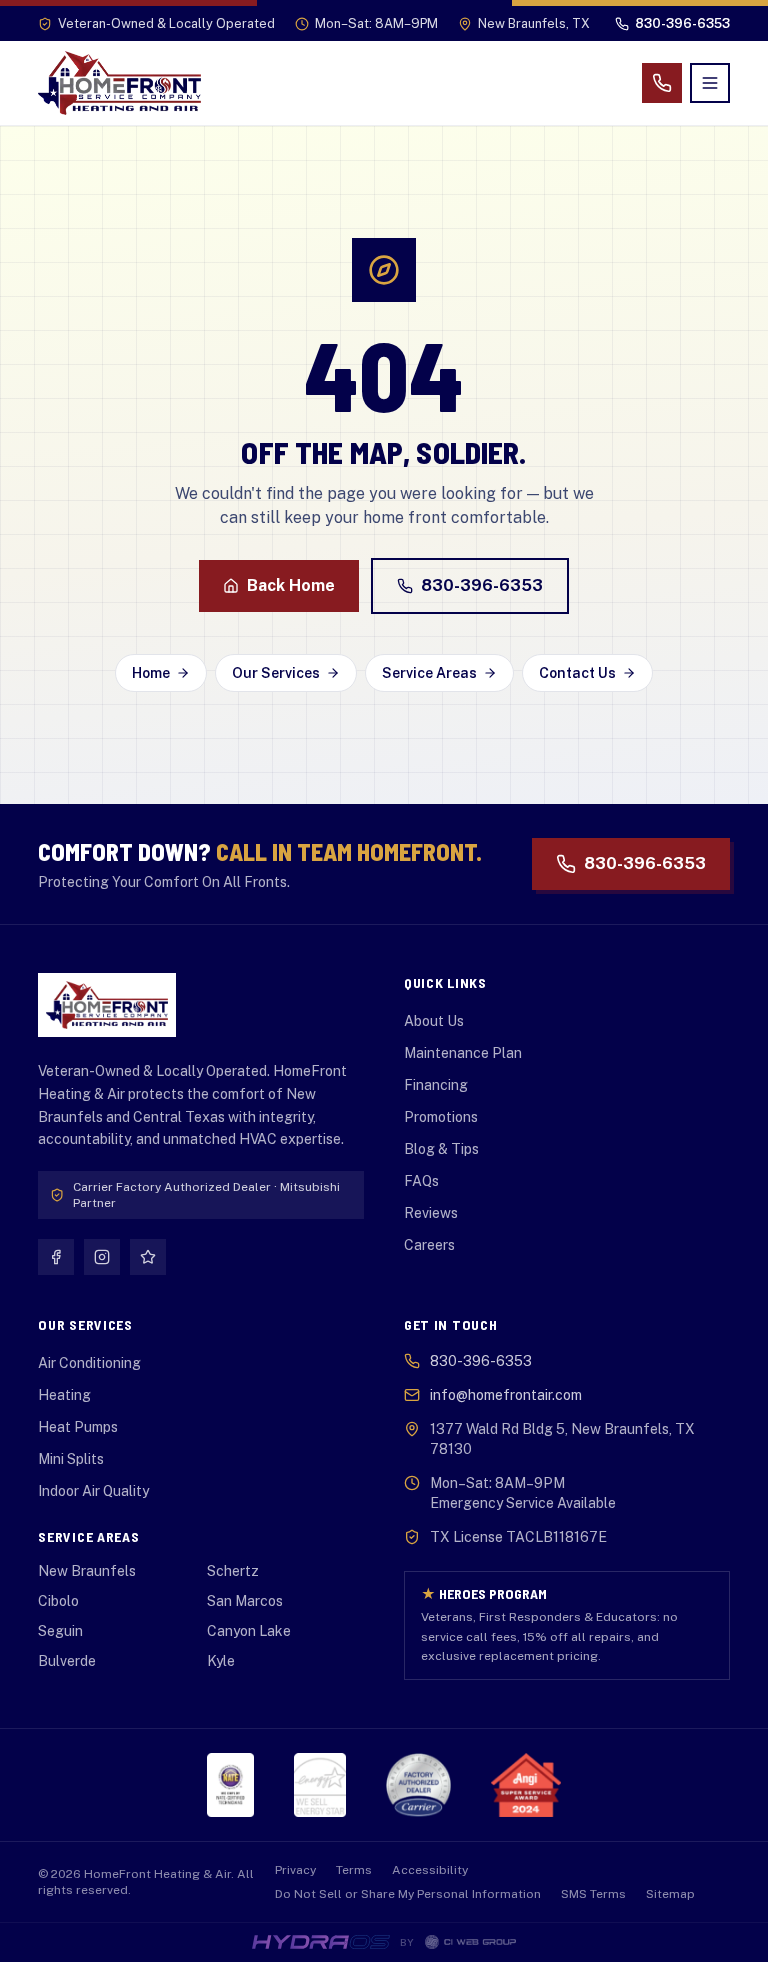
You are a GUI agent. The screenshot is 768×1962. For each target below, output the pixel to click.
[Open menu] (710, 83)
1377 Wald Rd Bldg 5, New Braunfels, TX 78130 (562, 1439)
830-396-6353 (482, 585)
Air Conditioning (89, 1363)
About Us (434, 1021)
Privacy (295, 1870)
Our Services (276, 673)
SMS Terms (593, 1894)
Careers (429, 1245)
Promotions (441, 1117)
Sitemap (670, 1894)
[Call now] (662, 83)
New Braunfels (87, 1571)
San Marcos (245, 1601)
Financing (436, 1085)
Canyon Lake (249, 1631)
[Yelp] (148, 1257)
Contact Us (577, 673)
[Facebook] (56, 1257)
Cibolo (58, 1601)
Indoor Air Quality (93, 1491)
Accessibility (430, 1870)
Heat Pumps (78, 1427)
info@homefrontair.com (506, 1395)
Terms (354, 1870)
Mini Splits (71, 1459)
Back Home (291, 585)
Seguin (60, 1631)
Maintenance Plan (463, 1053)
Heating (64, 1395)
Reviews (431, 1213)
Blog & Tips (441, 1149)
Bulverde (67, 1661)
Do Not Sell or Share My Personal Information (408, 1894)
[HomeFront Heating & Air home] (119, 83)
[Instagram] (102, 1257)
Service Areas (429, 673)
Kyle (221, 1661)
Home (151, 673)
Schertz (233, 1571)
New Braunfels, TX (534, 23)
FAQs (421, 1181)
